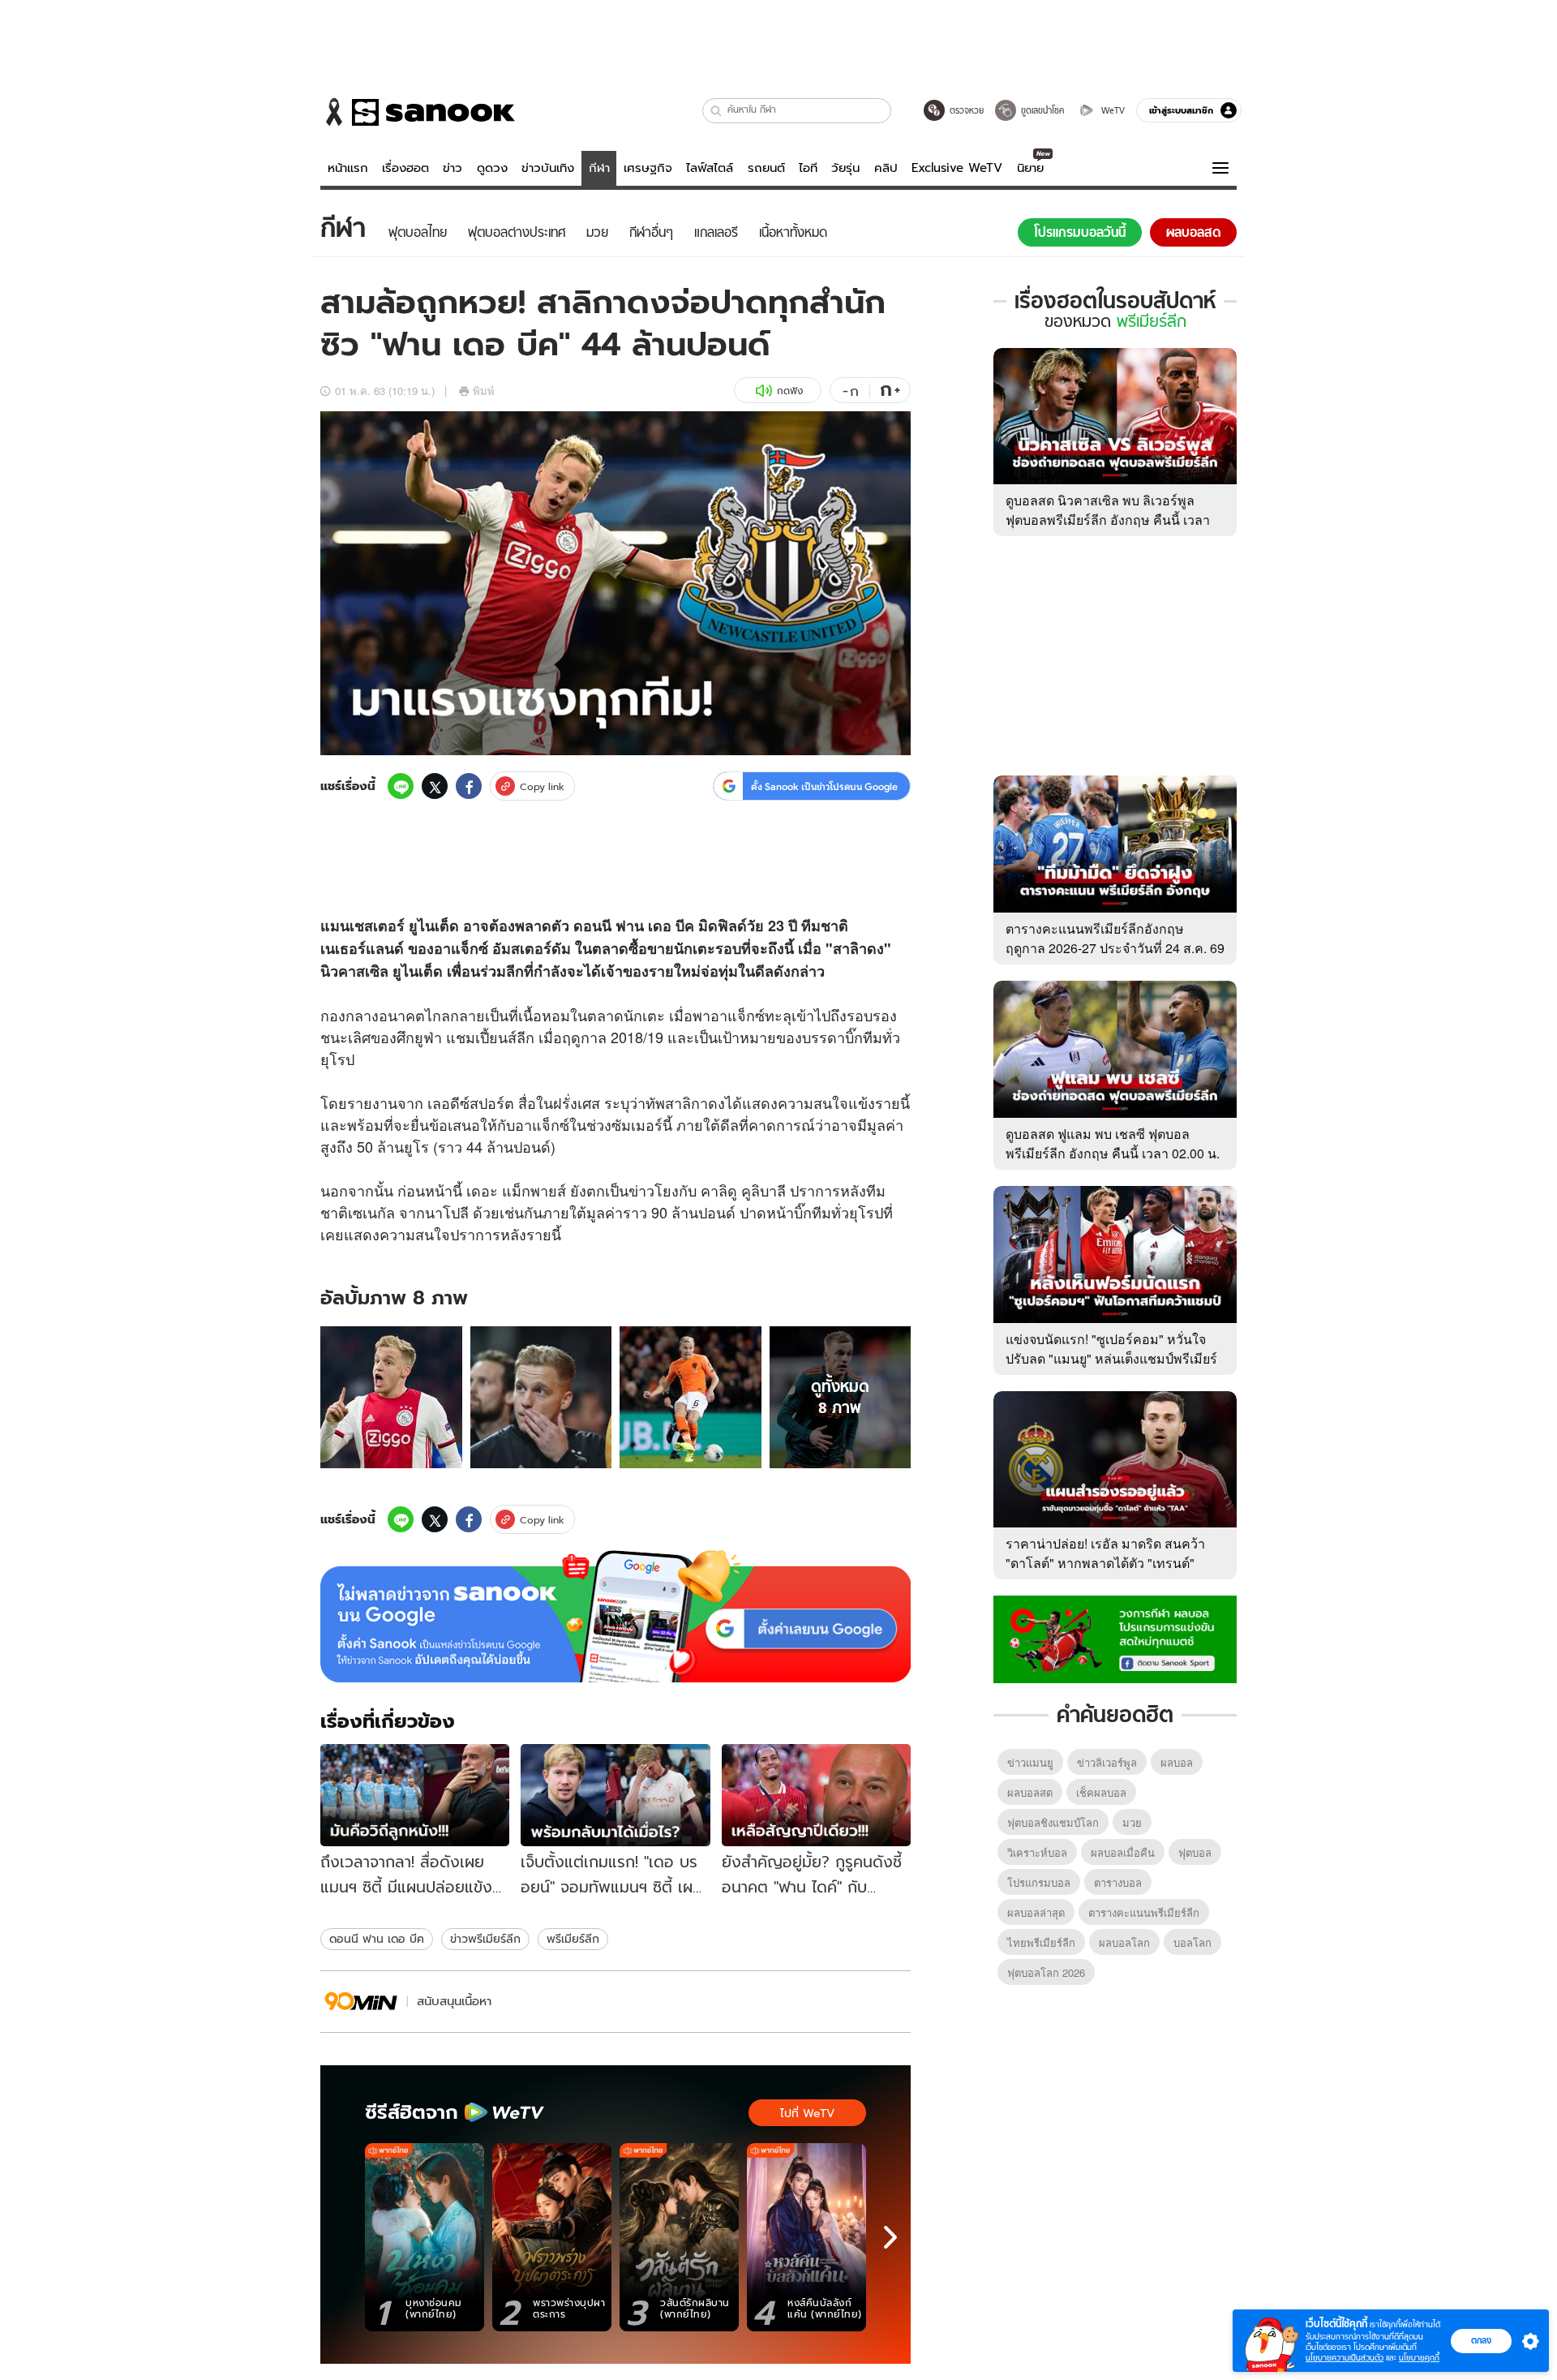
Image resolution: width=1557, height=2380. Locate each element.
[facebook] (469, 786)
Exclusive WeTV (957, 168)
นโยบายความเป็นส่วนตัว (1345, 2358)
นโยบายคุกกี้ (1419, 2358)
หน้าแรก (348, 168)
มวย (1132, 1822)
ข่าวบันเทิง (548, 168)
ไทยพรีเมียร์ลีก (1041, 1942)
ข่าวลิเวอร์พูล (1107, 1762)
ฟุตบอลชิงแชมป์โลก (1053, 1822)
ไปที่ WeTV (807, 2113)
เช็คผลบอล (1101, 1792)
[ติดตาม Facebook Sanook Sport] (1115, 1638)
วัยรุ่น (845, 168)
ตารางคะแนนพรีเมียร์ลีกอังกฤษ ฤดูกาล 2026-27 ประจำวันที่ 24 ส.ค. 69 (1115, 938)
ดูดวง (492, 168)
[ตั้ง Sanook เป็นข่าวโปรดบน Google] (616, 1617)
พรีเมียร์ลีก (573, 1939)
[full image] (391, 1397)
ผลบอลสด (1030, 1792)
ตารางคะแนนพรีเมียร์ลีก (1144, 1912)
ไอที (808, 168)
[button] (716, 111)
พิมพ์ (484, 391)
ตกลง (1481, 2340)
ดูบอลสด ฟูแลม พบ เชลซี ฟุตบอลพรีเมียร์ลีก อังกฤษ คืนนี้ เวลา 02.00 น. (1113, 1143)
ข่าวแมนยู (1030, 1762)
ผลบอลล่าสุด (1036, 1912)
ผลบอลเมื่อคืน (1123, 1852)
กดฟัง (790, 391)
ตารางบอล (1118, 1882)
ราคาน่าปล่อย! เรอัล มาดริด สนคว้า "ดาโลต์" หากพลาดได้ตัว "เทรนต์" (1105, 1553)
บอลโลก (1192, 1942)
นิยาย (1030, 168)
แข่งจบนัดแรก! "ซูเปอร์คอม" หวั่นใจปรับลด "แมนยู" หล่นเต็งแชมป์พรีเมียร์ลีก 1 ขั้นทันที (1111, 1358)
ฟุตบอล (1195, 1852)
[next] (890, 2237)
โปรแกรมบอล (1039, 1882)
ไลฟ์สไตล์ (710, 168)
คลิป (886, 168)
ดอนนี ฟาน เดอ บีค (377, 1939)
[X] (435, 786)
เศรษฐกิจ (648, 168)
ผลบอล (1177, 1762)
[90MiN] (361, 2002)
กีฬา (599, 168)
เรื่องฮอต (405, 168)
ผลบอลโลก (1124, 1942)
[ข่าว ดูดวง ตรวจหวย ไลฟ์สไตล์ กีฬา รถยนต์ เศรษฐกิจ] (418, 112)
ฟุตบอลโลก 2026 (1046, 1972)
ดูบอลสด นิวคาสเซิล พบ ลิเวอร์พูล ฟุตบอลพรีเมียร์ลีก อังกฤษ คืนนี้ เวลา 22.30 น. (1108, 520)
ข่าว (453, 168)
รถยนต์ (766, 168)
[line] (401, 786)
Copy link (542, 786)
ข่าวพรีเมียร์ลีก (485, 1939)
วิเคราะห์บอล (1037, 1852)
